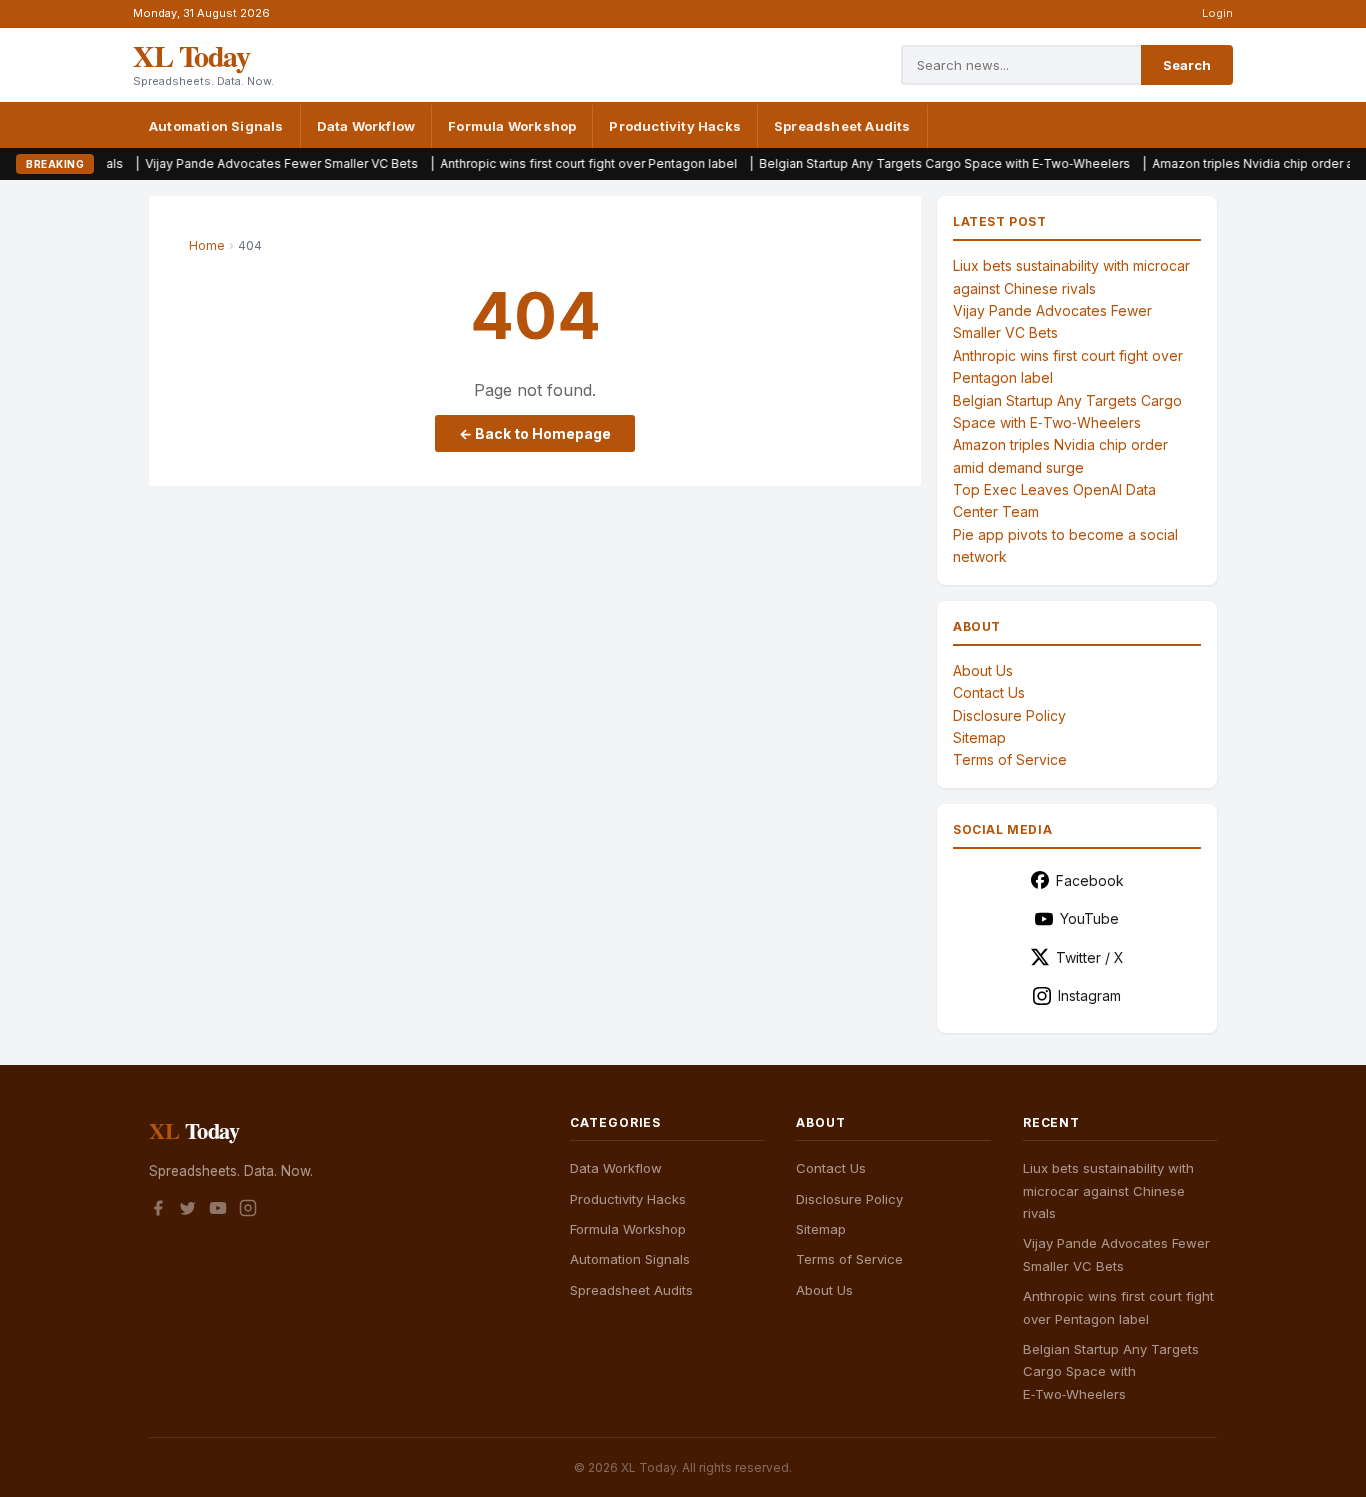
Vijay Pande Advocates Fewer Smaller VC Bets (238, 163)
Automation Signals (216, 126)
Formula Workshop (512, 126)
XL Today (191, 55)
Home (207, 245)
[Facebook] (158, 1211)
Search (1187, 65)
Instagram (1089, 995)
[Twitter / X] (188, 1211)
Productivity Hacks (675, 126)
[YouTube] (218, 1211)
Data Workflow (366, 126)
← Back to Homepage (535, 433)
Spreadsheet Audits (842, 126)
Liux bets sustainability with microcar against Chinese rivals (1108, 1190)
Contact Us (989, 692)
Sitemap (979, 737)
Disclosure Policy (1009, 715)
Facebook (1090, 880)
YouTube (1089, 918)
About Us (983, 670)
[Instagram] (248, 1211)
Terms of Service (1010, 759)
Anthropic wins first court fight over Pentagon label (545, 163)
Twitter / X (1090, 957)
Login (1217, 13)
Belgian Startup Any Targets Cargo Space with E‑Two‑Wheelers (901, 163)
